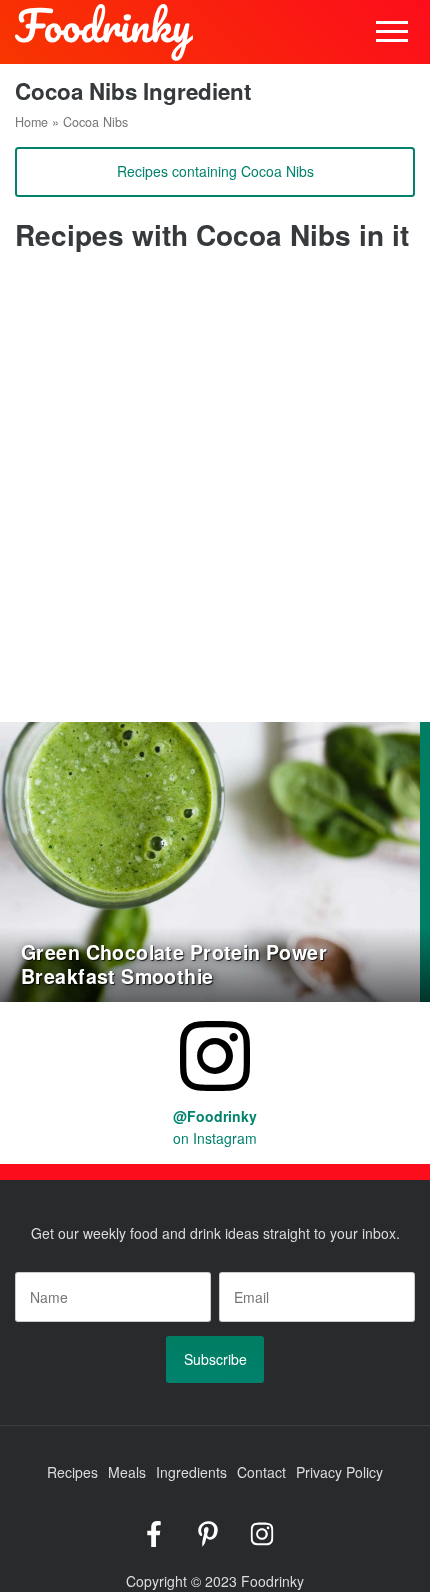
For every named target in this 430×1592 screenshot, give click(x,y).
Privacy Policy (339, 1472)
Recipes (72, 1472)
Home (31, 122)
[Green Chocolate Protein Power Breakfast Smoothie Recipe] (210, 860)
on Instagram (215, 1127)
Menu (392, 32)
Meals (127, 1472)
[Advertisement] (215, 497)
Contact (261, 1472)
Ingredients (191, 1472)
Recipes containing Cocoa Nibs (215, 171)
